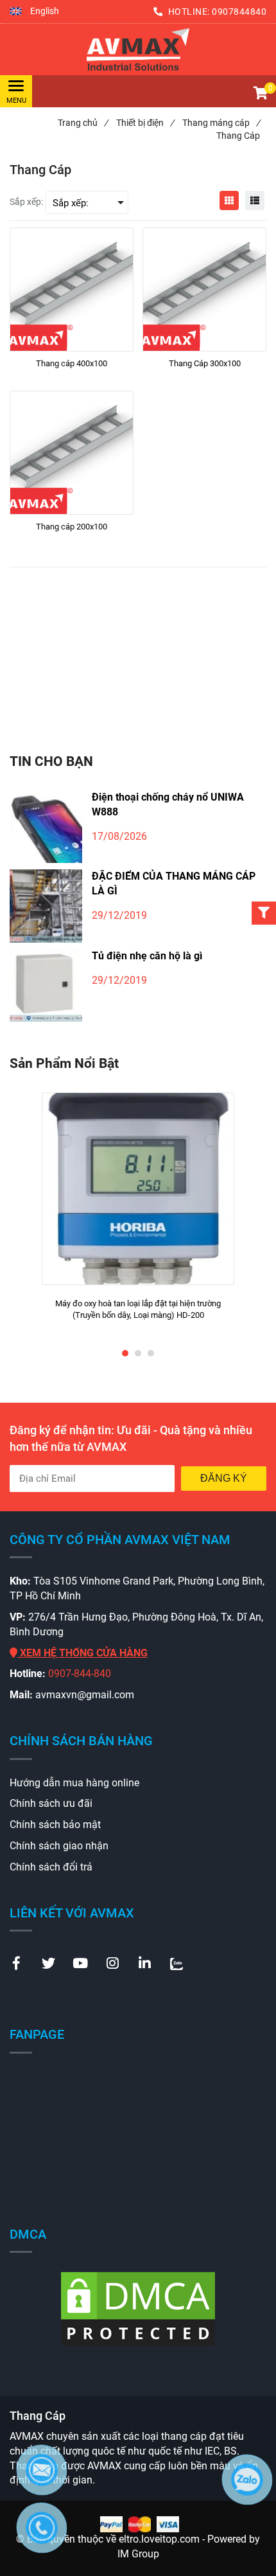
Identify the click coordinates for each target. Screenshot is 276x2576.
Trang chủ (83, 123)
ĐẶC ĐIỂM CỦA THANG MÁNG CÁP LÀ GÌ (174, 884)
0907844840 (239, 12)
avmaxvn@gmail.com (85, 1695)
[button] (34, 12)
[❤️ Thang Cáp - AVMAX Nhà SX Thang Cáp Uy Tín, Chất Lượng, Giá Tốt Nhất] (138, 49)
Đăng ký (224, 1478)
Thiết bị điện (145, 123)
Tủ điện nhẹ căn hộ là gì (147, 956)
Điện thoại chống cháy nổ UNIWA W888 (168, 804)
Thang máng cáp (221, 123)
